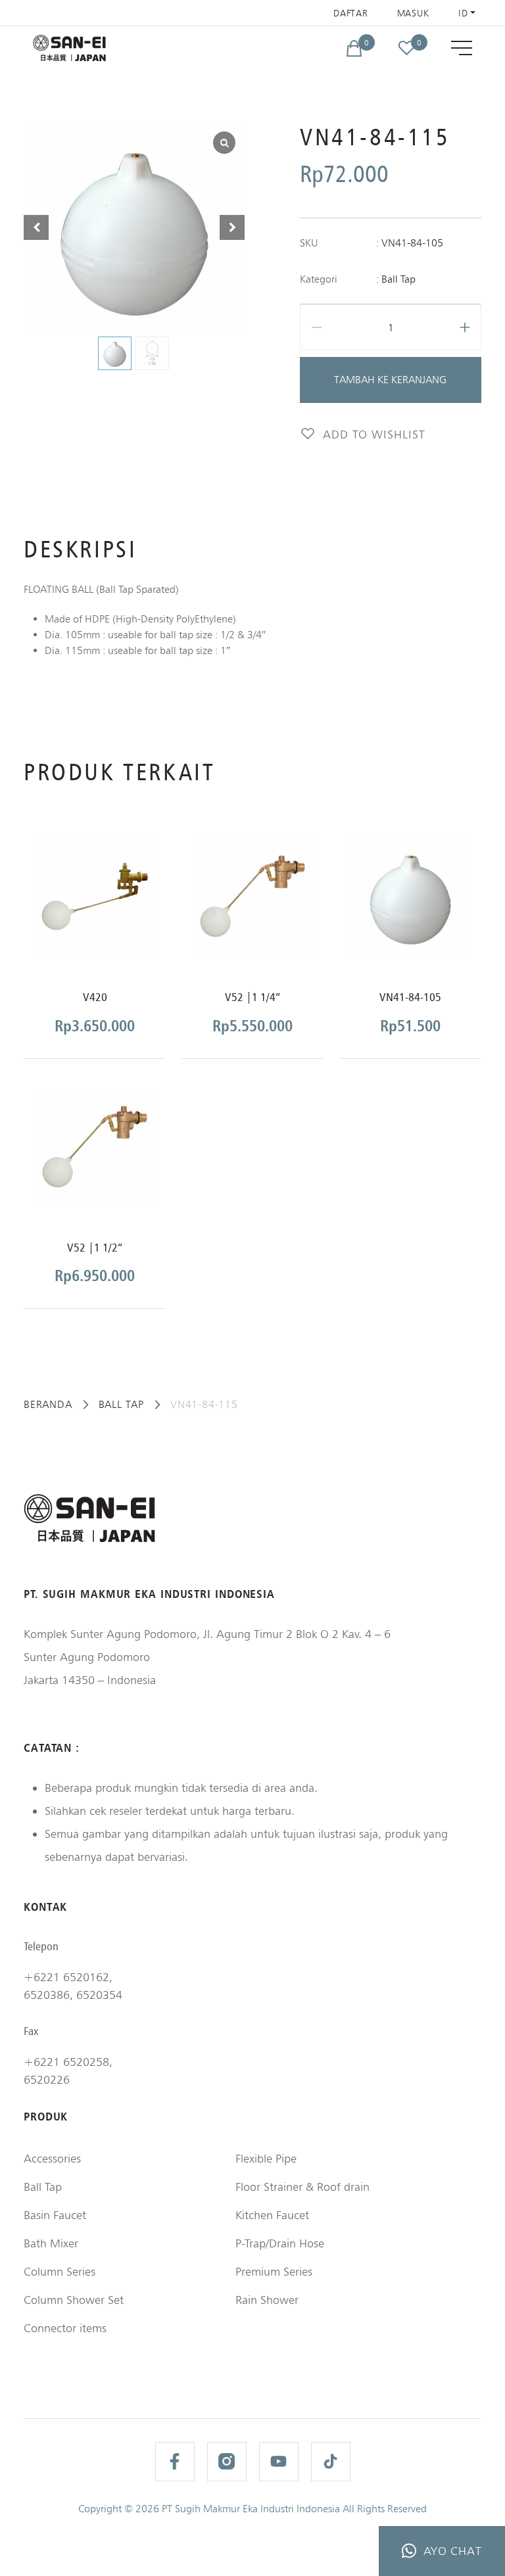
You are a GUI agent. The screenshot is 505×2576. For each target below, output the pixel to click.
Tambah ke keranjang (390, 380)
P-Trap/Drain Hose (280, 2243)
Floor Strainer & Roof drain (302, 2187)
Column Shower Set (74, 2300)
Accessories (52, 2158)
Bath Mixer (51, 2243)
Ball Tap (398, 279)
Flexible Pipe (266, 2158)
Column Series (60, 2271)
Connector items (65, 2328)
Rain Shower (267, 2300)
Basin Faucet (55, 2215)
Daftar (350, 13)
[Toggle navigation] (462, 48)
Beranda (48, 1404)
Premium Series (274, 2271)
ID (463, 13)
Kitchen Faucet (272, 2215)
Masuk (414, 13)
